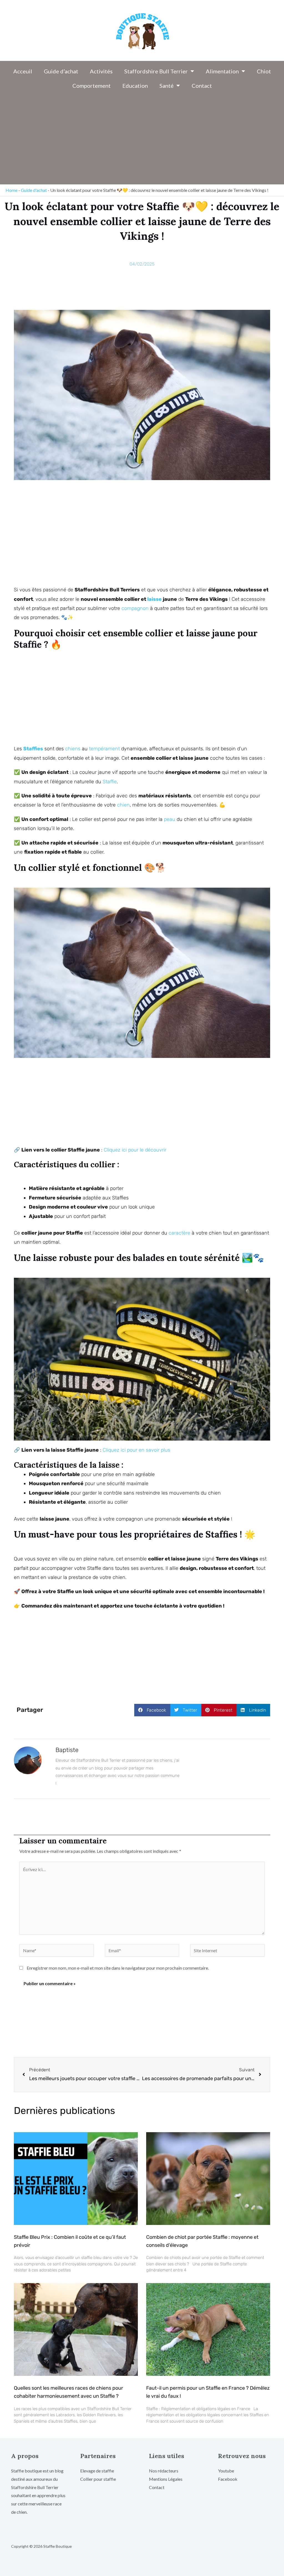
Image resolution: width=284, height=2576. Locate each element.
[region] (72, 2533)
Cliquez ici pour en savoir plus (136, 1450)
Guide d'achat (34, 190)
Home (12, 190)
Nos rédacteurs (164, 2471)
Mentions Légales (166, 2479)
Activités (101, 71)
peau (170, 819)
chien (123, 805)
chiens (73, 749)
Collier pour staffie (98, 2479)
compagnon (135, 608)
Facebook (228, 2479)
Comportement (92, 86)
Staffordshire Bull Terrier (156, 71)
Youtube (226, 2471)
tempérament (104, 749)
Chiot (264, 71)
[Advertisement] (142, 140)
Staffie (110, 782)
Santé (167, 86)
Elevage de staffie (97, 2471)
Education (135, 86)
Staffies (33, 749)
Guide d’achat (61, 71)
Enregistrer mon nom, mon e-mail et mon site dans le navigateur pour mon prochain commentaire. (118, 1968)
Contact (202, 86)
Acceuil (23, 71)
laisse (154, 599)
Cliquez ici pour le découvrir (135, 1150)
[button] (152, 1710)
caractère (179, 1233)
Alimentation (222, 71)
